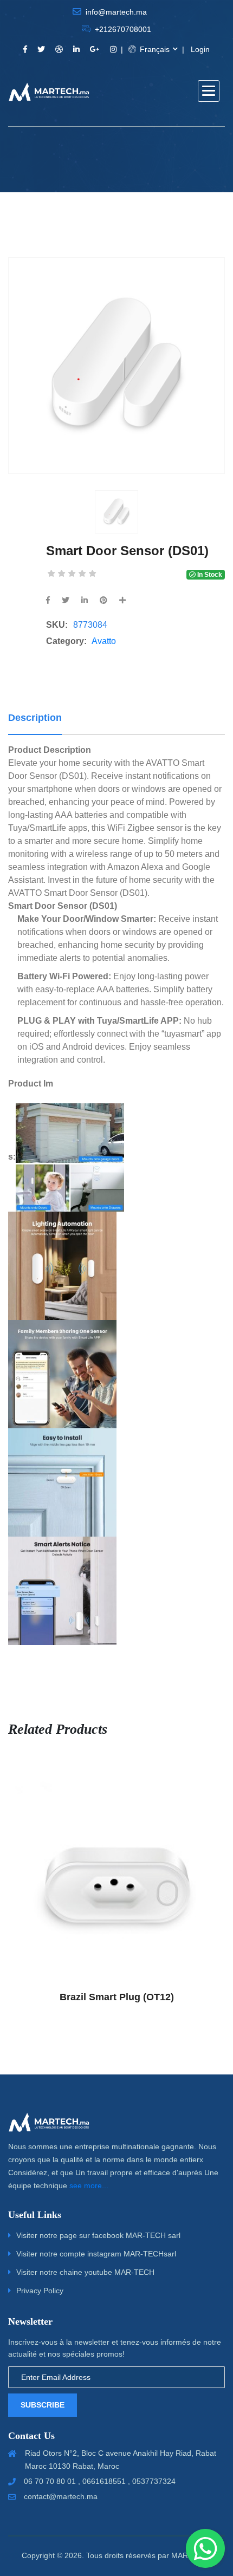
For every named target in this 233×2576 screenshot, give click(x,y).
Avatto (104, 641)
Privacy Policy (40, 2291)
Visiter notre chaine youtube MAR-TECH (85, 2272)
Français (154, 49)
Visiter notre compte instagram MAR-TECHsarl (96, 2254)
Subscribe (43, 2405)
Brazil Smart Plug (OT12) (117, 1997)
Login (200, 49)
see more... (89, 2185)
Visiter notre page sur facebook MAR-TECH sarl (98, 2235)
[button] (209, 91)
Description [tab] (35, 718)
